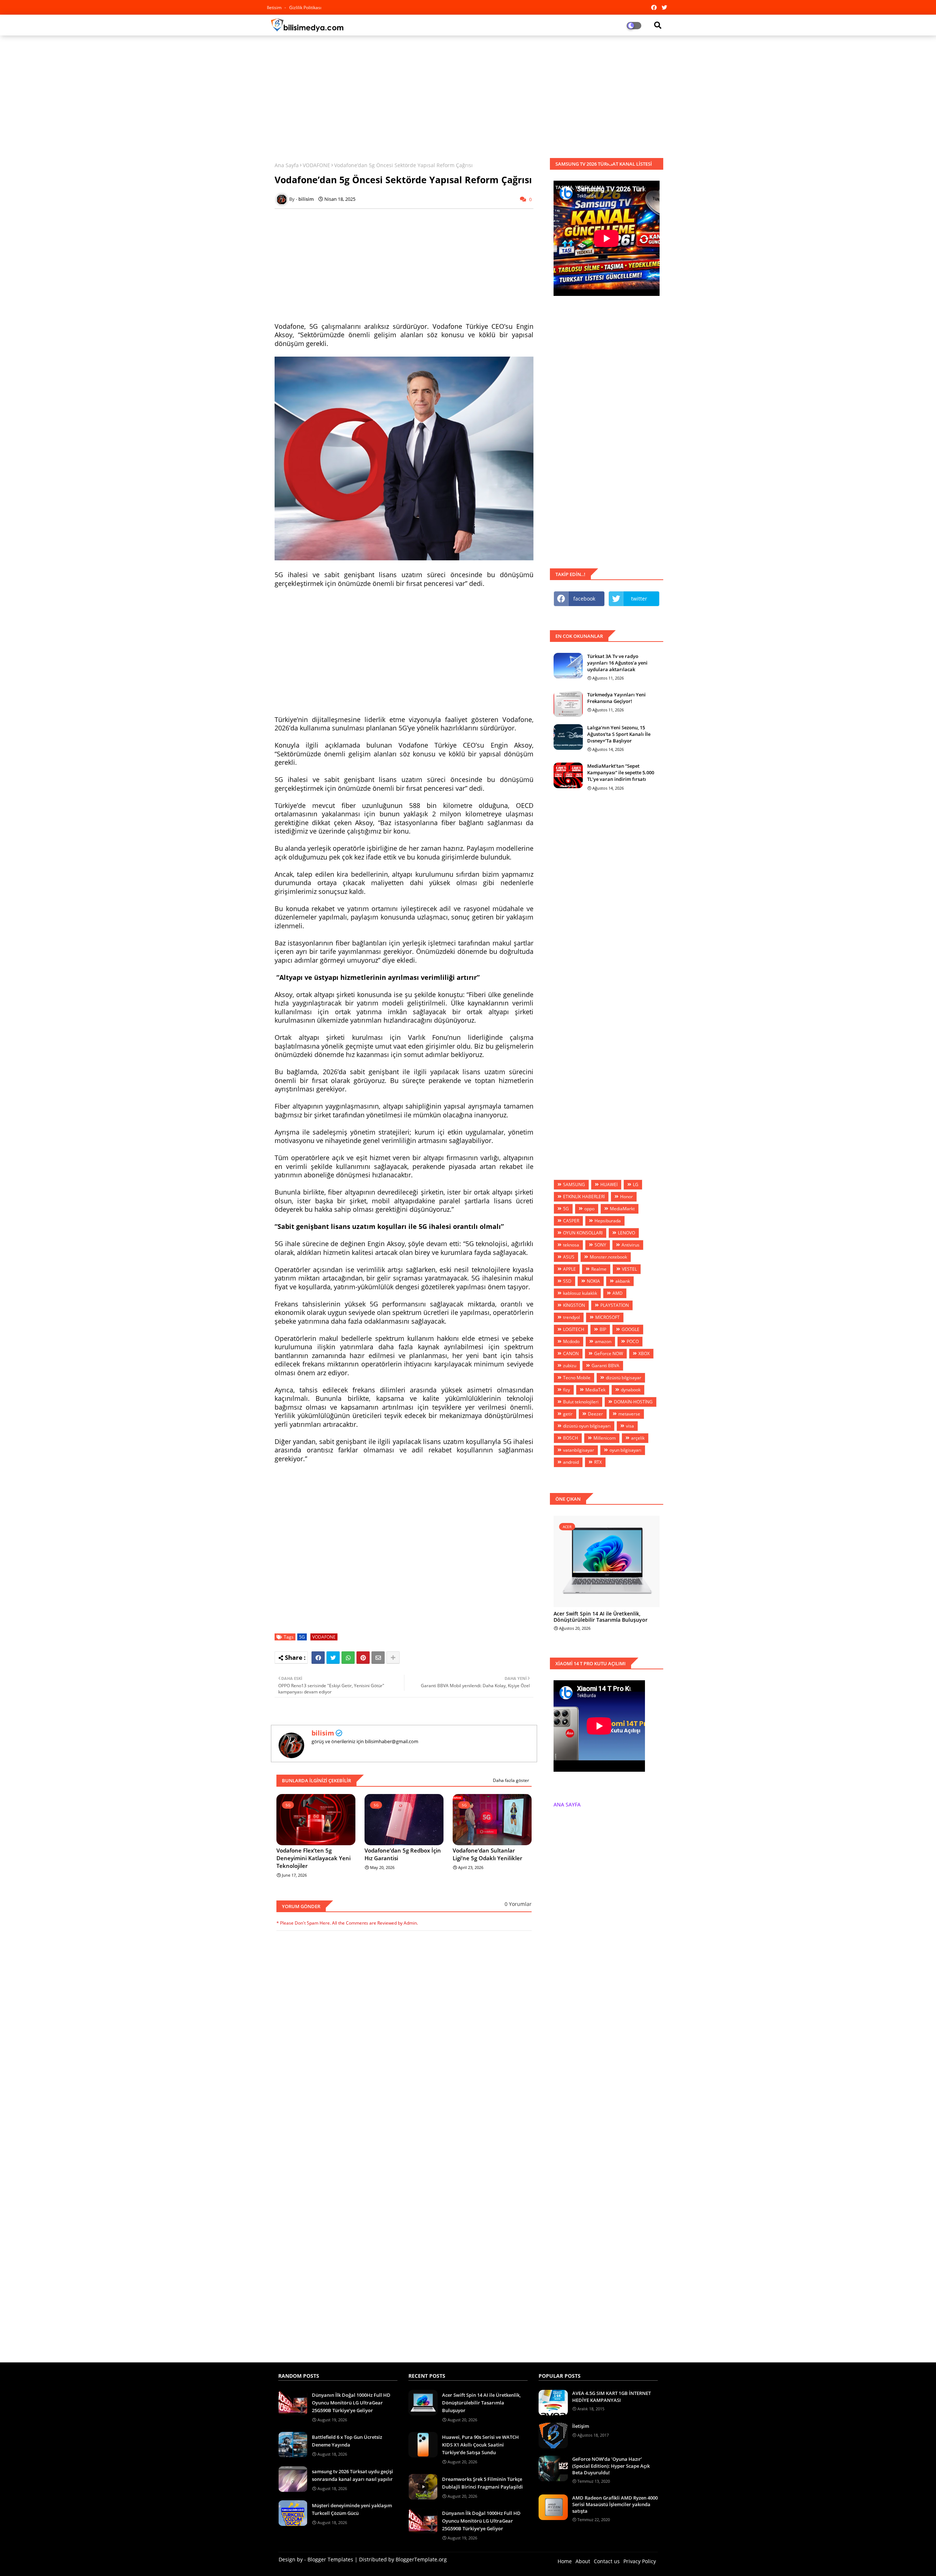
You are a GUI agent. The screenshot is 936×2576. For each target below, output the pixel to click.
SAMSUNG (574, 1184)
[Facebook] (318, 1658)
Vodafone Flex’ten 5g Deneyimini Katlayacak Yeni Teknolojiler (314, 1858)
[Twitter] (333, 1658)
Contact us (607, 2561)
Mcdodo (571, 1341)
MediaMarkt (622, 1209)
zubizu (570, 1366)
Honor (626, 1197)
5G (302, 1637)
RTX (598, 1462)
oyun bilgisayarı (625, 1450)
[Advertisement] (468, 94)
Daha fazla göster (511, 1780)
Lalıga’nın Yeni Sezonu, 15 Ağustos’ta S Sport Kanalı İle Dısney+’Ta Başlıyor (619, 734)
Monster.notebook (608, 1257)
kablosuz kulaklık (580, 1293)
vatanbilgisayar (579, 1450)
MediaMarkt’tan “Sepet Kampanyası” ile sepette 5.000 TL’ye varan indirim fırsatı (621, 772)
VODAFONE (316, 165)
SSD (567, 1281)
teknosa (571, 1245)
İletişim (581, 2426)
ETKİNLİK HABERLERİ (584, 1197)
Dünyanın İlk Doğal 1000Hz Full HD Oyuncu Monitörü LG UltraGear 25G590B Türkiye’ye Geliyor (351, 2403)
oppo (589, 1209)
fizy (567, 1390)
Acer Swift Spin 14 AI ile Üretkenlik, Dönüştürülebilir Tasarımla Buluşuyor (601, 1617)
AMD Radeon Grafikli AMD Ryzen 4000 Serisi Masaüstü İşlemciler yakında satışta (615, 2504)
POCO (633, 1341)
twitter (639, 599)
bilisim (323, 1733)
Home (565, 2561)
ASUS (569, 1257)
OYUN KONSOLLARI (583, 1233)
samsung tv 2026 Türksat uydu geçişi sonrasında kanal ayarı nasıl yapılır (352, 2475)
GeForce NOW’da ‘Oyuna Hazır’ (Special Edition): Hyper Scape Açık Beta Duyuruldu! (611, 2466)
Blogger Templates (330, 2559)
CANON (571, 1353)
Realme (599, 1269)
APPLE (569, 1269)
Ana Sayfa (287, 165)
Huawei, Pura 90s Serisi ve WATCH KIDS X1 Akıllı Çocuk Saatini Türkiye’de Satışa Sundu (480, 2445)
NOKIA (593, 1281)
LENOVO (626, 1233)
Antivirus (631, 1245)
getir (568, 1414)
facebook (584, 599)
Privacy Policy (640, 2561)
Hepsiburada (608, 1221)
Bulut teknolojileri (581, 1402)
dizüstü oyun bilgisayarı (587, 1426)
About (583, 2561)
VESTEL (629, 1269)
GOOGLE (631, 1329)
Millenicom (605, 1438)
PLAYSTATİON (615, 1305)
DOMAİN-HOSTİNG (633, 1402)
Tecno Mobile (577, 1378)
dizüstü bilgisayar (624, 1378)
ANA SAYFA (567, 1804)
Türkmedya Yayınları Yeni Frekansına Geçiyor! (616, 698)
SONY (600, 1245)
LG (636, 1184)
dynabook (631, 1390)
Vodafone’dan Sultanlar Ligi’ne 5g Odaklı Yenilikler (487, 1854)
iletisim (275, 7)
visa (630, 1426)
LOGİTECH (574, 1329)
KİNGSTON (574, 1305)
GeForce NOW (609, 1353)
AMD (618, 1293)
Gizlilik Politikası (305, 7)
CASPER (571, 1221)
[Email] (378, 1658)
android (571, 1462)
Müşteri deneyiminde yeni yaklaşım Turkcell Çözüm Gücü (352, 2509)
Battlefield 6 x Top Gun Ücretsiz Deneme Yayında (347, 2441)
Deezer (595, 1414)
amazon (603, 1341)
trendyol (571, 1317)
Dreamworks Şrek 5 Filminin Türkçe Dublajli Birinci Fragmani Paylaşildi (482, 2483)
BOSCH (571, 1438)
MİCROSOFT (607, 1317)
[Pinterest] (363, 1658)
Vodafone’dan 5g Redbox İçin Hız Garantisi (403, 1854)
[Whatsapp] (348, 1658)
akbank (623, 1281)
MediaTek (595, 1390)
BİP (603, 1329)
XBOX (644, 1353)
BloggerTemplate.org (421, 2559)
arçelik (638, 1438)
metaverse (629, 1414)
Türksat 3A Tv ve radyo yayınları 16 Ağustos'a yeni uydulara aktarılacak (617, 663)
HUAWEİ (609, 1184)
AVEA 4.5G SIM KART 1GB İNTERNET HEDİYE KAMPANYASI (612, 2396)
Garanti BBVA (605, 1366)
